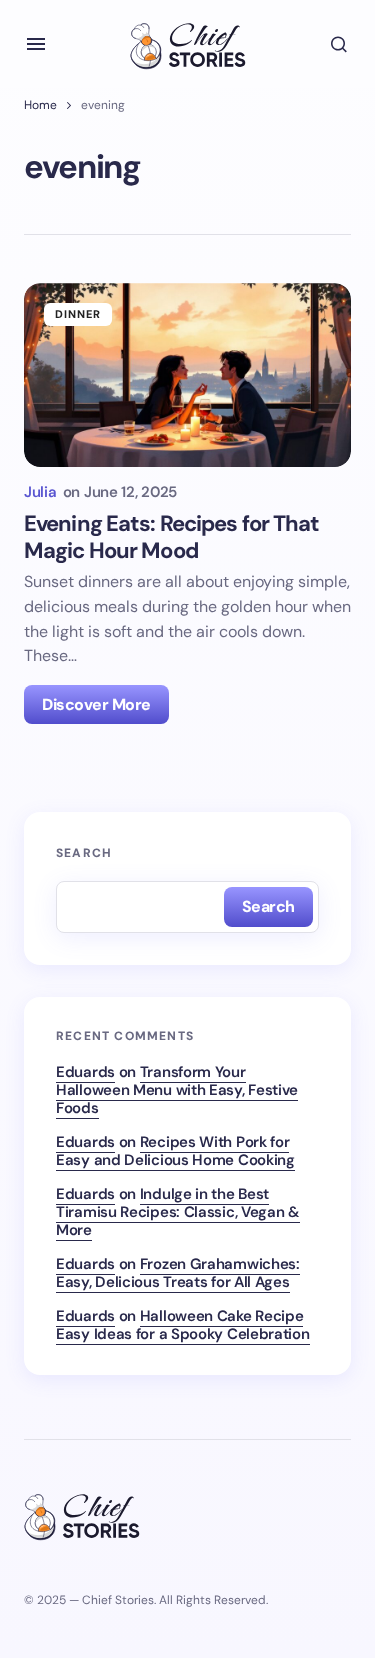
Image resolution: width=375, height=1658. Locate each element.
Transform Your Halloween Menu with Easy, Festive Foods (177, 1090)
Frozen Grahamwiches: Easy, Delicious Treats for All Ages (178, 1273)
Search (84, 853)
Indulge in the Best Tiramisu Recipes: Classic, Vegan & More (178, 1212)
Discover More (96, 704)
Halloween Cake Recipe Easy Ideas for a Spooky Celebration (183, 1325)
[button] (36, 44)
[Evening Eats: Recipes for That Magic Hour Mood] (187, 375)
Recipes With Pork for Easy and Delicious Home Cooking (175, 1151)
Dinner (78, 314)
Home (40, 105)
